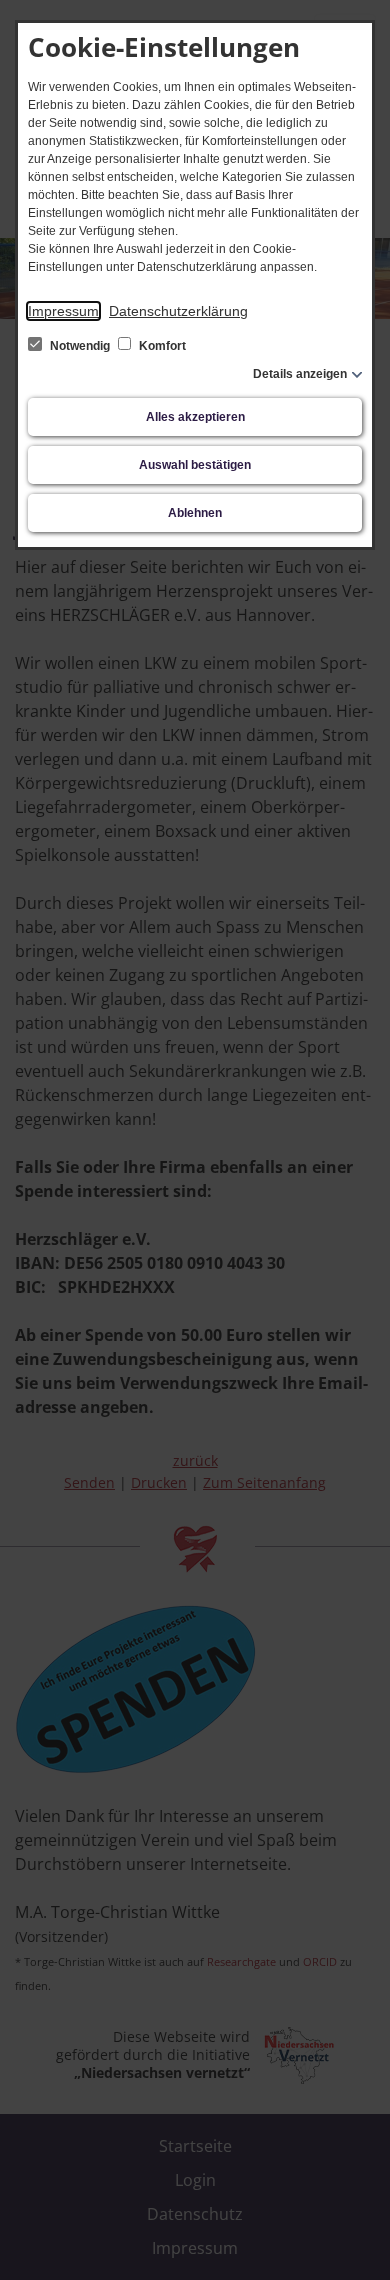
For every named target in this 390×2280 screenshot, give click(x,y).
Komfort (161, 346)
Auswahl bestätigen (195, 465)
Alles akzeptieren (195, 417)
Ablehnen (195, 513)
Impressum (63, 311)
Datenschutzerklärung (178, 311)
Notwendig (80, 346)
